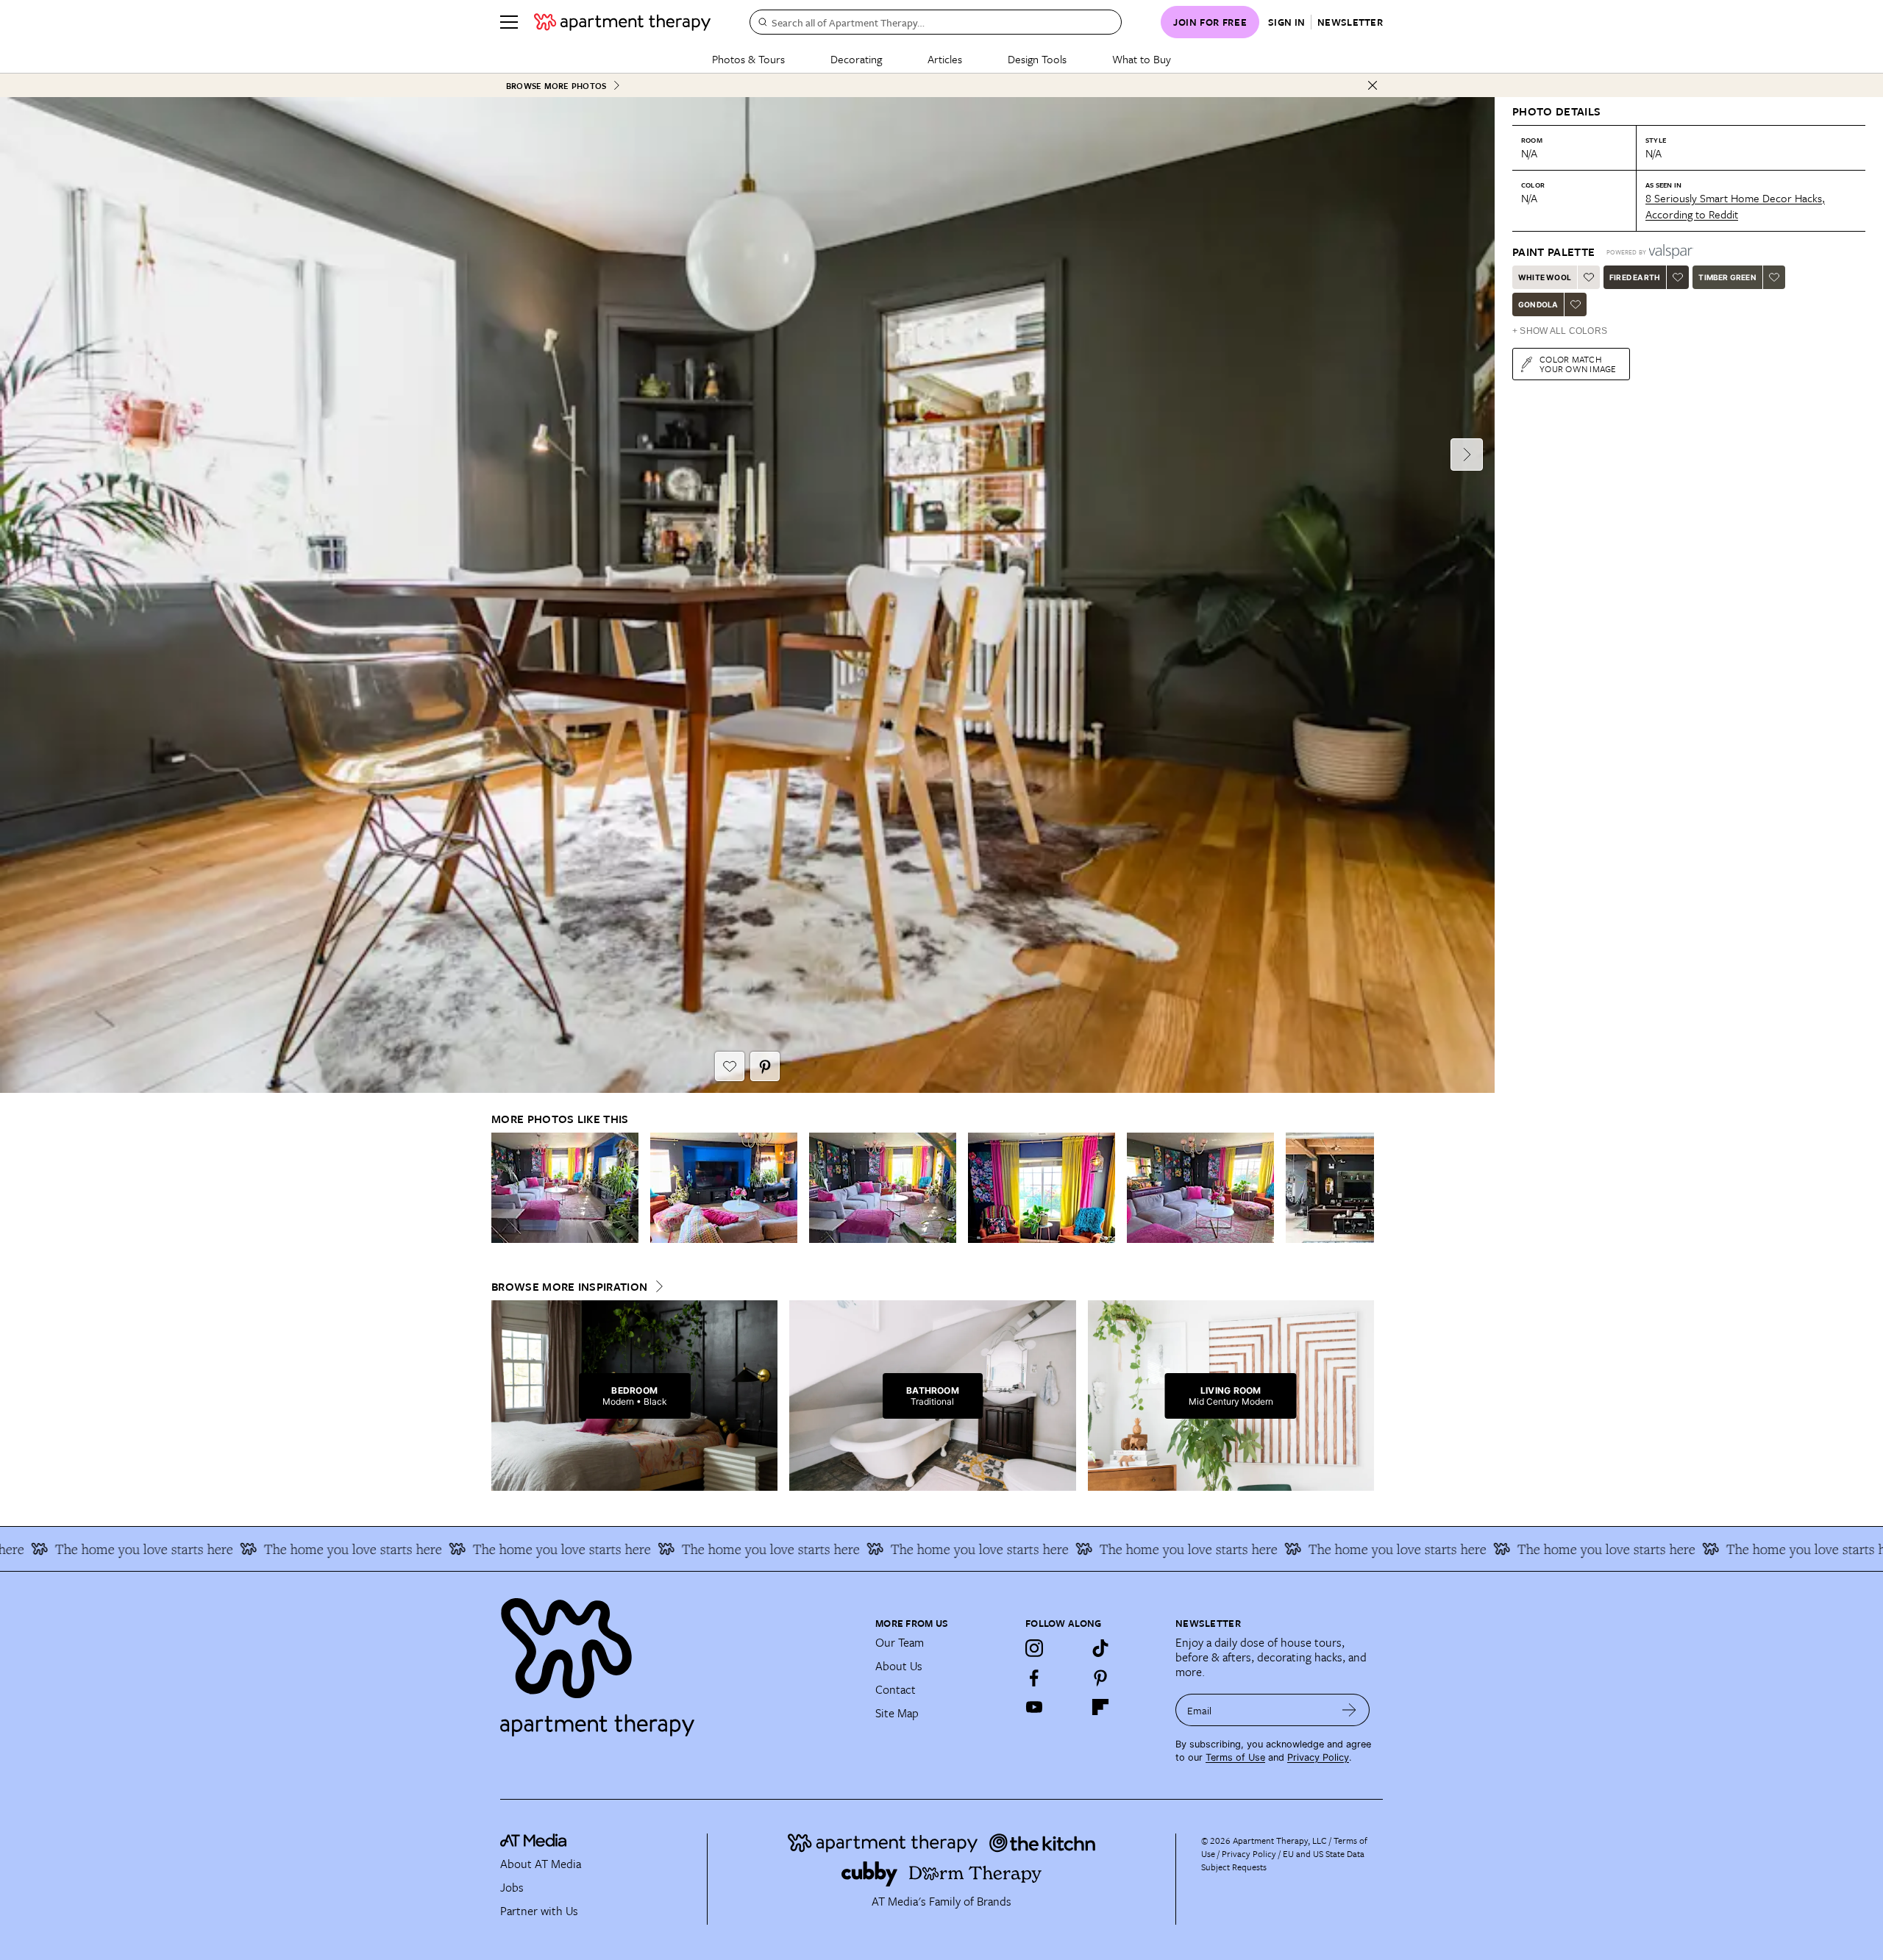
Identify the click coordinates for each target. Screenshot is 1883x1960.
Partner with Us (539, 1911)
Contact (896, 1689)
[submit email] (1349, 1710)
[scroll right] (1362, 1187)
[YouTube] (1034, 1707)
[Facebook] (1034, 1678)
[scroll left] (503, 1187)
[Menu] (509, 22)
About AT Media (541, 1864)
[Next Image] (1467, 455)
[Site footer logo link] (679, 1661)
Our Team (900, 1642)
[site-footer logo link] (533, 1842)
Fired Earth (1635, 277)
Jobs (512, 1887)
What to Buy (1142, 59)
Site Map (897, 1713)
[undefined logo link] (622, 22)
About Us (899, 1666)
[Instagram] (1034, 1648)
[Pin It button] (765, 1066)
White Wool (1545, 277)
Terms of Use (1235, 1757)
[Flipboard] (1100, 1707)
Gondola (1538, 304)
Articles (945, 59)
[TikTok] (1100, 1648)
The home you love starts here (202, 1549)
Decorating (856, 59)
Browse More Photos (556, 86)
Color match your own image (1578, 364)
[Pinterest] (1100, 1678)
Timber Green (1727, 277)
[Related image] (565, 1188)
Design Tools (1037, 59)
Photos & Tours (748, 59)
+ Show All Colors (1560, 331)
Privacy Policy (1318, 1757)
